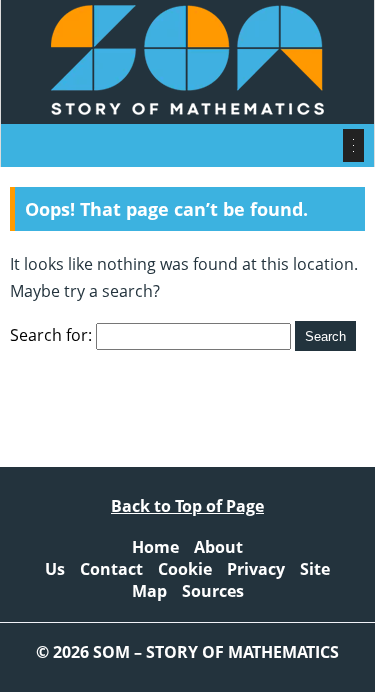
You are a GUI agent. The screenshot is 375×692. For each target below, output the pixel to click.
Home (155, 547)
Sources (213, 591)
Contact (111, 569)
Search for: (51, 335)
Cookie (185, 569)
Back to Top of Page (187, 506)
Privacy (256, 569)
